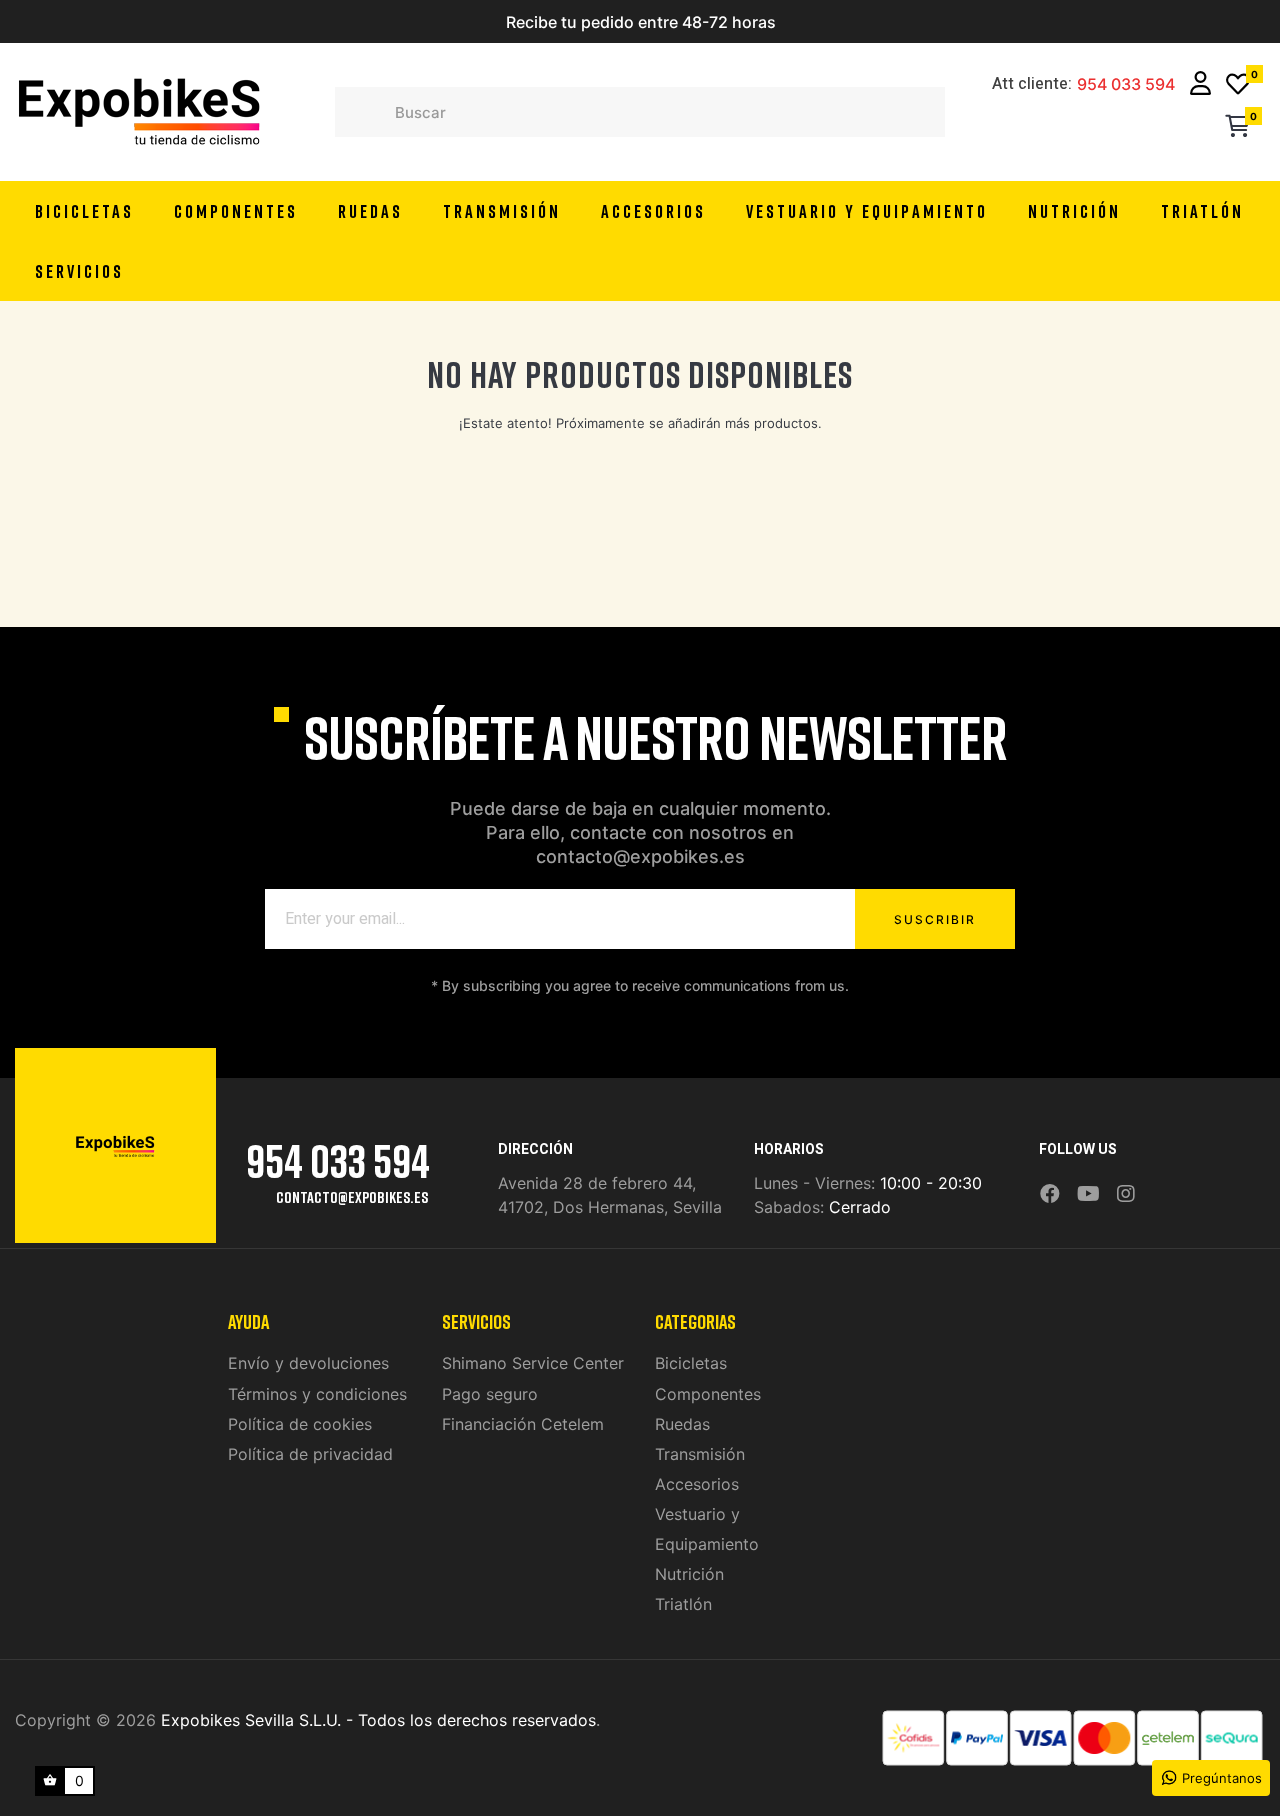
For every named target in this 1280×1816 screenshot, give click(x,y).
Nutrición (689, 1574)
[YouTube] (1088, 1194)
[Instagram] (1126, 1194)
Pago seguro (490, 1394)
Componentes (708, 1394)
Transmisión (700, 1454)
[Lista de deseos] (1238, 85)
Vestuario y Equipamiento (707, 1529)
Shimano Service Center (533, 1363)
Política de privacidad (310, 1454)
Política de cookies (300, 1424)
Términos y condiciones (317, 1394)
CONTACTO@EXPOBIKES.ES (352, 1197)
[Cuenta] (1200, 85)
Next (828, 22)
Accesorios (697, 1484)
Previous (452, 22)
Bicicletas (691, 1363)
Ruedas (682, 1424)
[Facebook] (1050, 1194)
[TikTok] (1152, 1180)
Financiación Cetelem (523, 1424)
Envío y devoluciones (308, 1363)
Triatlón (683, 1604)
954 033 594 (1126, 85)
